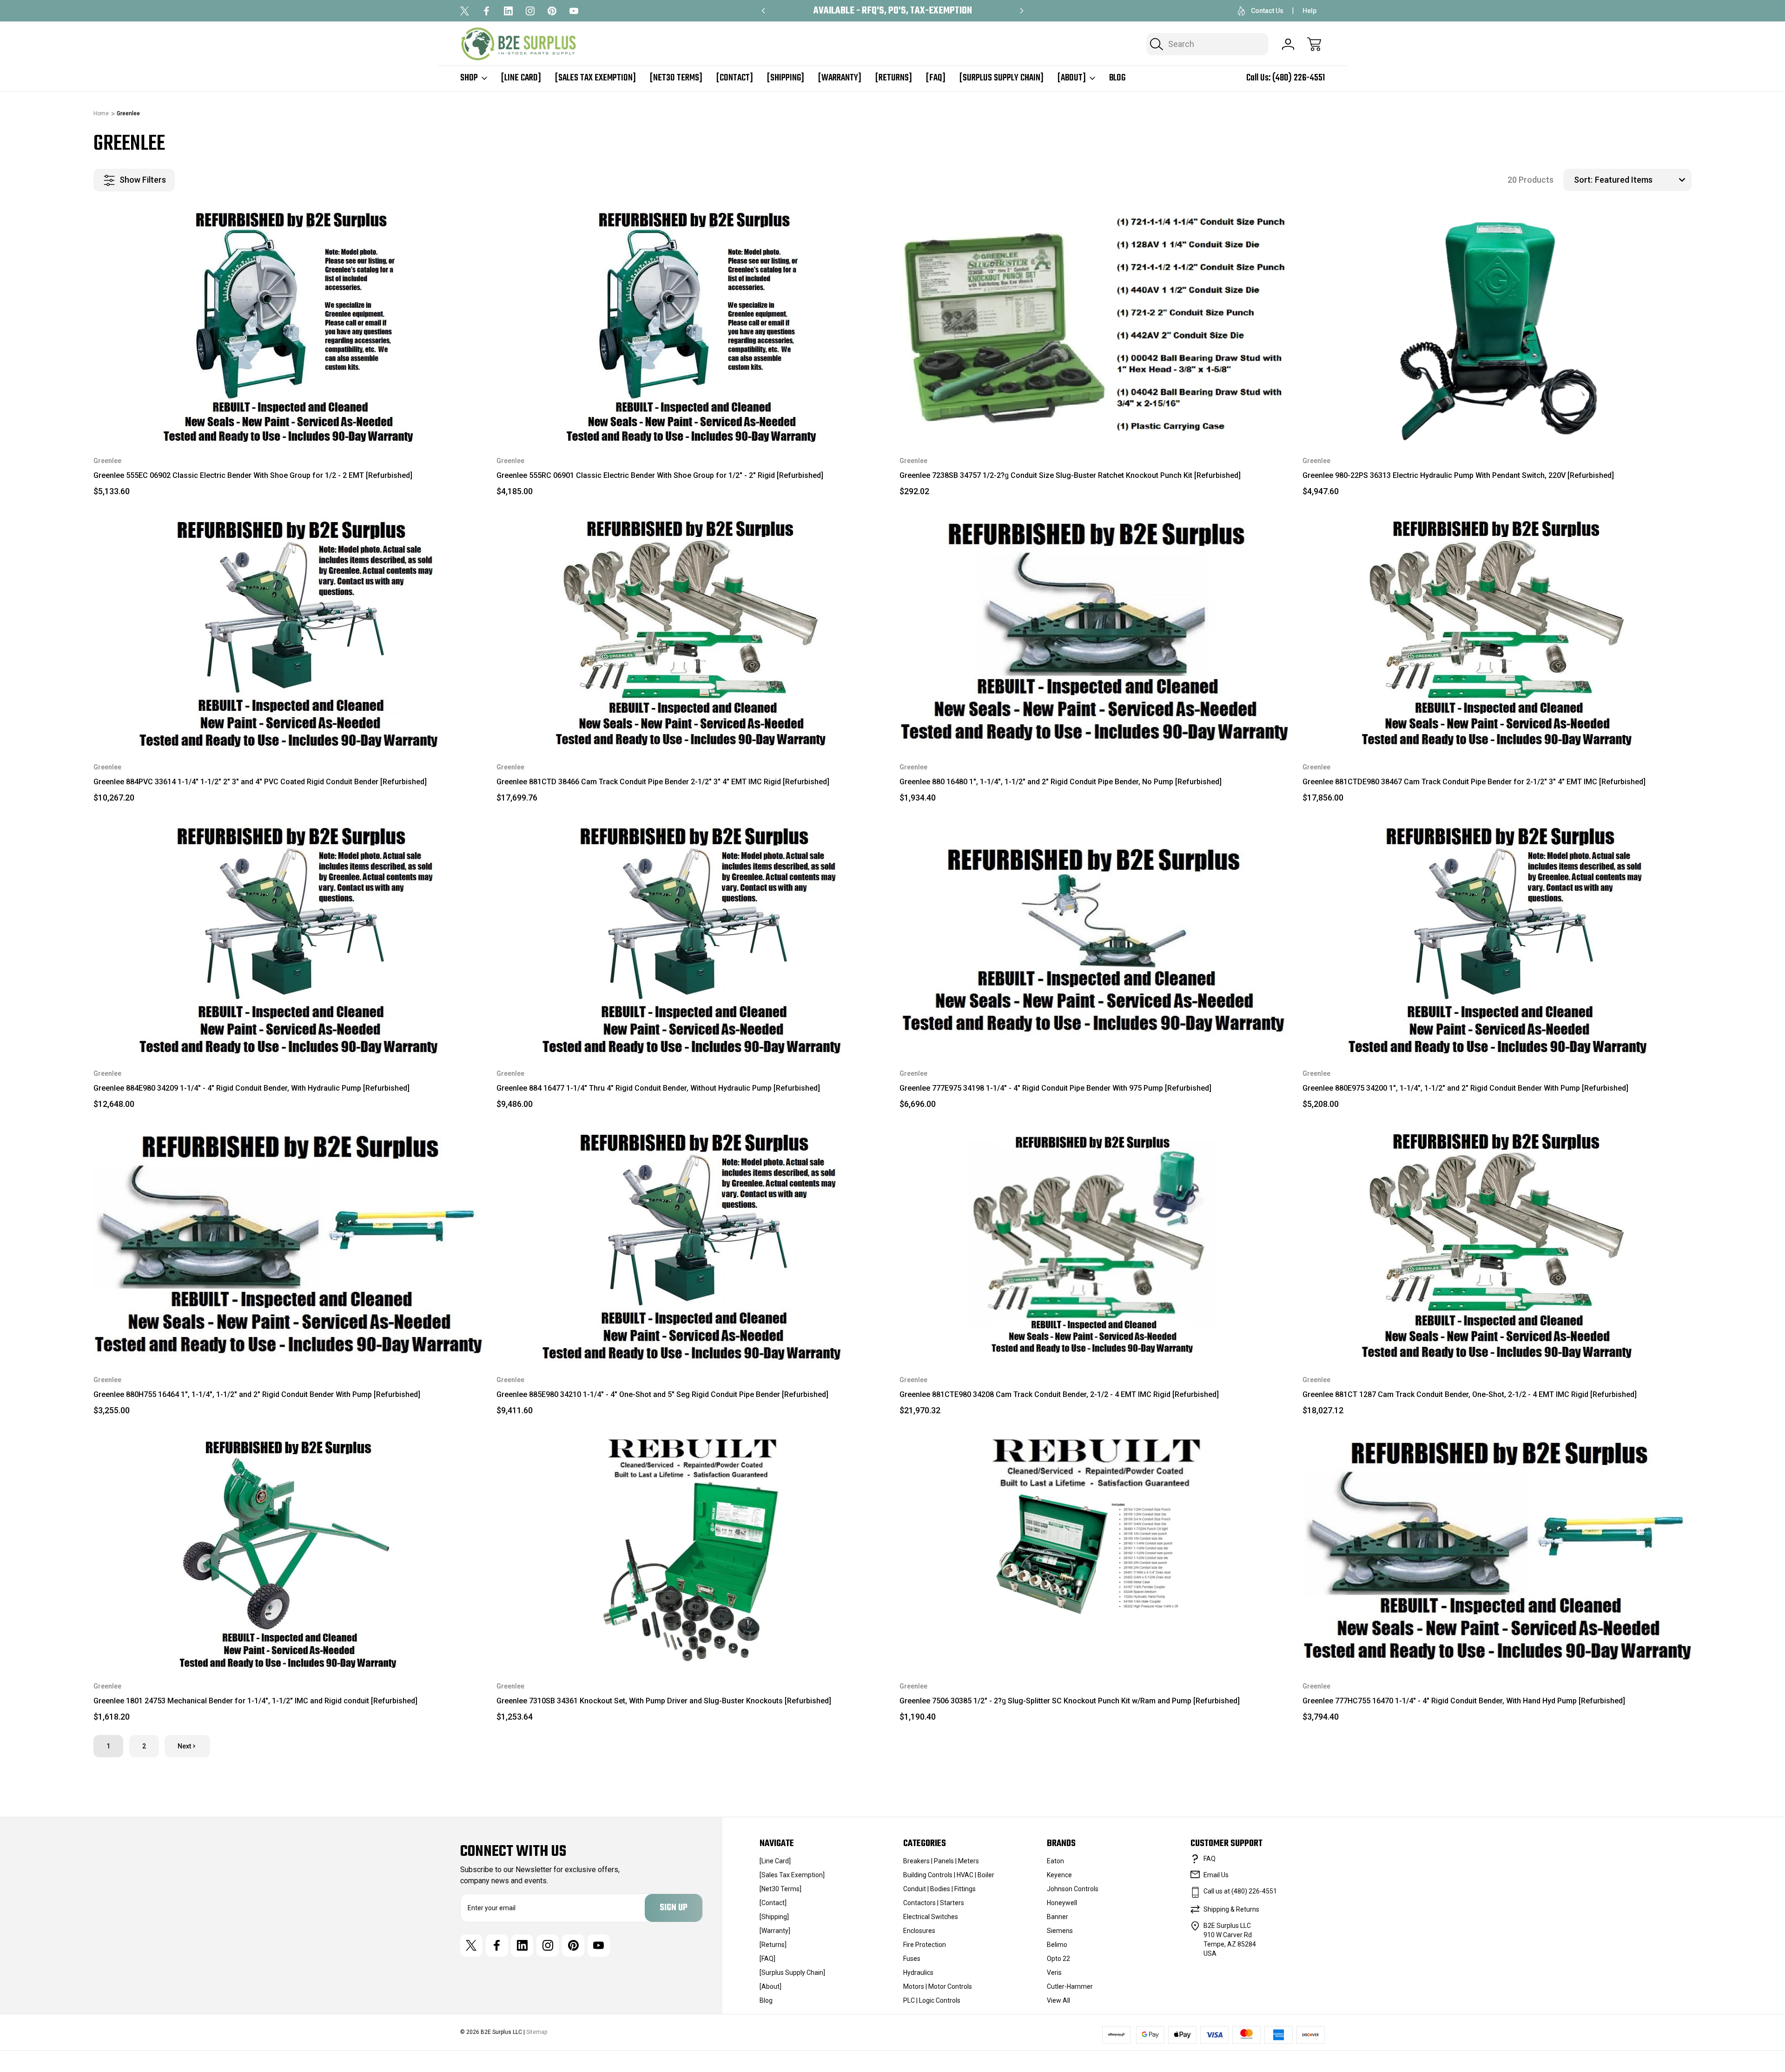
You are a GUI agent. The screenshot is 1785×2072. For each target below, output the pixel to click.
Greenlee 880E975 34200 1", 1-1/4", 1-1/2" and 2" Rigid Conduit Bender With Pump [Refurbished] (1465, 1088)
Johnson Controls (1073, 1889)
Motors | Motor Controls (938, 1986)
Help (1309, 11)
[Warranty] (840, 78)
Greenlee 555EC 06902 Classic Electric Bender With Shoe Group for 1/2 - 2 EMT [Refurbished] (253, 475)
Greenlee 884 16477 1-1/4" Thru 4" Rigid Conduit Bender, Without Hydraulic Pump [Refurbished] (658, 1088)
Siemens (1060, 1931)
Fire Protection (925, 1945)
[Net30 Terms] (676, 78)
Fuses (912, 1959)
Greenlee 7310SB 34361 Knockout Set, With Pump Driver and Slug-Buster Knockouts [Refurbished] (664, 1701)
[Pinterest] (552, 11)
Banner (1058, 1917)
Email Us (1216, 1875)
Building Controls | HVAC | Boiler (949, 1875)
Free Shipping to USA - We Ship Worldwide (892, 11)
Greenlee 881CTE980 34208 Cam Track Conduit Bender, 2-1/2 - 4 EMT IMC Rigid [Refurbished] (1059, 1394)
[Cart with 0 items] (1314, 44)
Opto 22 (1058, 1959)
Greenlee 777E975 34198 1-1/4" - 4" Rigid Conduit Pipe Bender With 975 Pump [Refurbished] (1055, 1088)
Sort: (1583, 180)
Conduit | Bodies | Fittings (939, 1889)
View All (1058, 2000)
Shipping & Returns (1231, 1909)
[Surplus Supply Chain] (1002, 78)
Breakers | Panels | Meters (941, 1861)
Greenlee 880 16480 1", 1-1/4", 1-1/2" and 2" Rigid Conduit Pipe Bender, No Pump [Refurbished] (1061, 782)
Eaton (1055, 1861)
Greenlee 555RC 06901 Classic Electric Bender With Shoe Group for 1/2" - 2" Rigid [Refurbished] (660, 475)
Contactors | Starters (934, 1903)
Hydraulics (918, 1973)
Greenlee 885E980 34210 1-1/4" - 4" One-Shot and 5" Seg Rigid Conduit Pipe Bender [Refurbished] (662, 1394)
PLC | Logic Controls (932, 2000)
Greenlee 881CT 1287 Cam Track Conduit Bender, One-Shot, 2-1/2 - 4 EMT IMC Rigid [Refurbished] (1470, 1394)
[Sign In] (1288, 44)
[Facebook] (486, 11)
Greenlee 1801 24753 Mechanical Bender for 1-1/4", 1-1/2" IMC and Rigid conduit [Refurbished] (255, 1701)
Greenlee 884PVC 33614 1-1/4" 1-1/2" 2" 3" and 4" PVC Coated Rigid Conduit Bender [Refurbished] (260, 782)
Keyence (1059, 1875)
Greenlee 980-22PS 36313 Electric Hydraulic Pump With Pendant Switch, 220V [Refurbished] (1458, 475)
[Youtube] (574, 11)
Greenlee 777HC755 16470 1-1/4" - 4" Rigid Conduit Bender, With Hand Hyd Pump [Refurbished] (1464, 1701)
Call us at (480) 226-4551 (1240, 1891)
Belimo (1057, 1945)
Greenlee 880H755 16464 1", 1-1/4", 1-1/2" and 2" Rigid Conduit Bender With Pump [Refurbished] (257, 1394)
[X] (465, 11)
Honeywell (1062, 1903)
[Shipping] (786, 78)
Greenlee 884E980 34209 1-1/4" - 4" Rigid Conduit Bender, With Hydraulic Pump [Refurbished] (251, 1088)
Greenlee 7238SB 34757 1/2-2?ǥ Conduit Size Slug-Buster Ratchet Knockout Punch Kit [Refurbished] (1070, 475)
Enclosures (919, 1931)
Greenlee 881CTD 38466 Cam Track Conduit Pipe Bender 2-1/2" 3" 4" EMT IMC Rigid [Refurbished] (663, 782)
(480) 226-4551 (1299, 78)
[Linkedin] (508, 11)
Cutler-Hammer (1070, 1986)
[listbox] (1642, 180)
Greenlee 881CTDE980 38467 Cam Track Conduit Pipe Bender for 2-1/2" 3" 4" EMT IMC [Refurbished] (1474, 782)
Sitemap (537, 2032)
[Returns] (894, 78)
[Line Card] (521, 78)
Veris (1054, 1973)
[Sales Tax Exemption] (595, 78)
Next (184, 1746)
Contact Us (1267, 11)
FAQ (1210, 1859)
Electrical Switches (931, 1917)
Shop (469, 78)
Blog (1117, 78)
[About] (1072, 78)
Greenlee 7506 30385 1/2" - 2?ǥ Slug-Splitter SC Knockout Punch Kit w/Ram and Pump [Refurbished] (1070, 1701)
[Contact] (735, 78)
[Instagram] (530, 11)
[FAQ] (936, 78)
